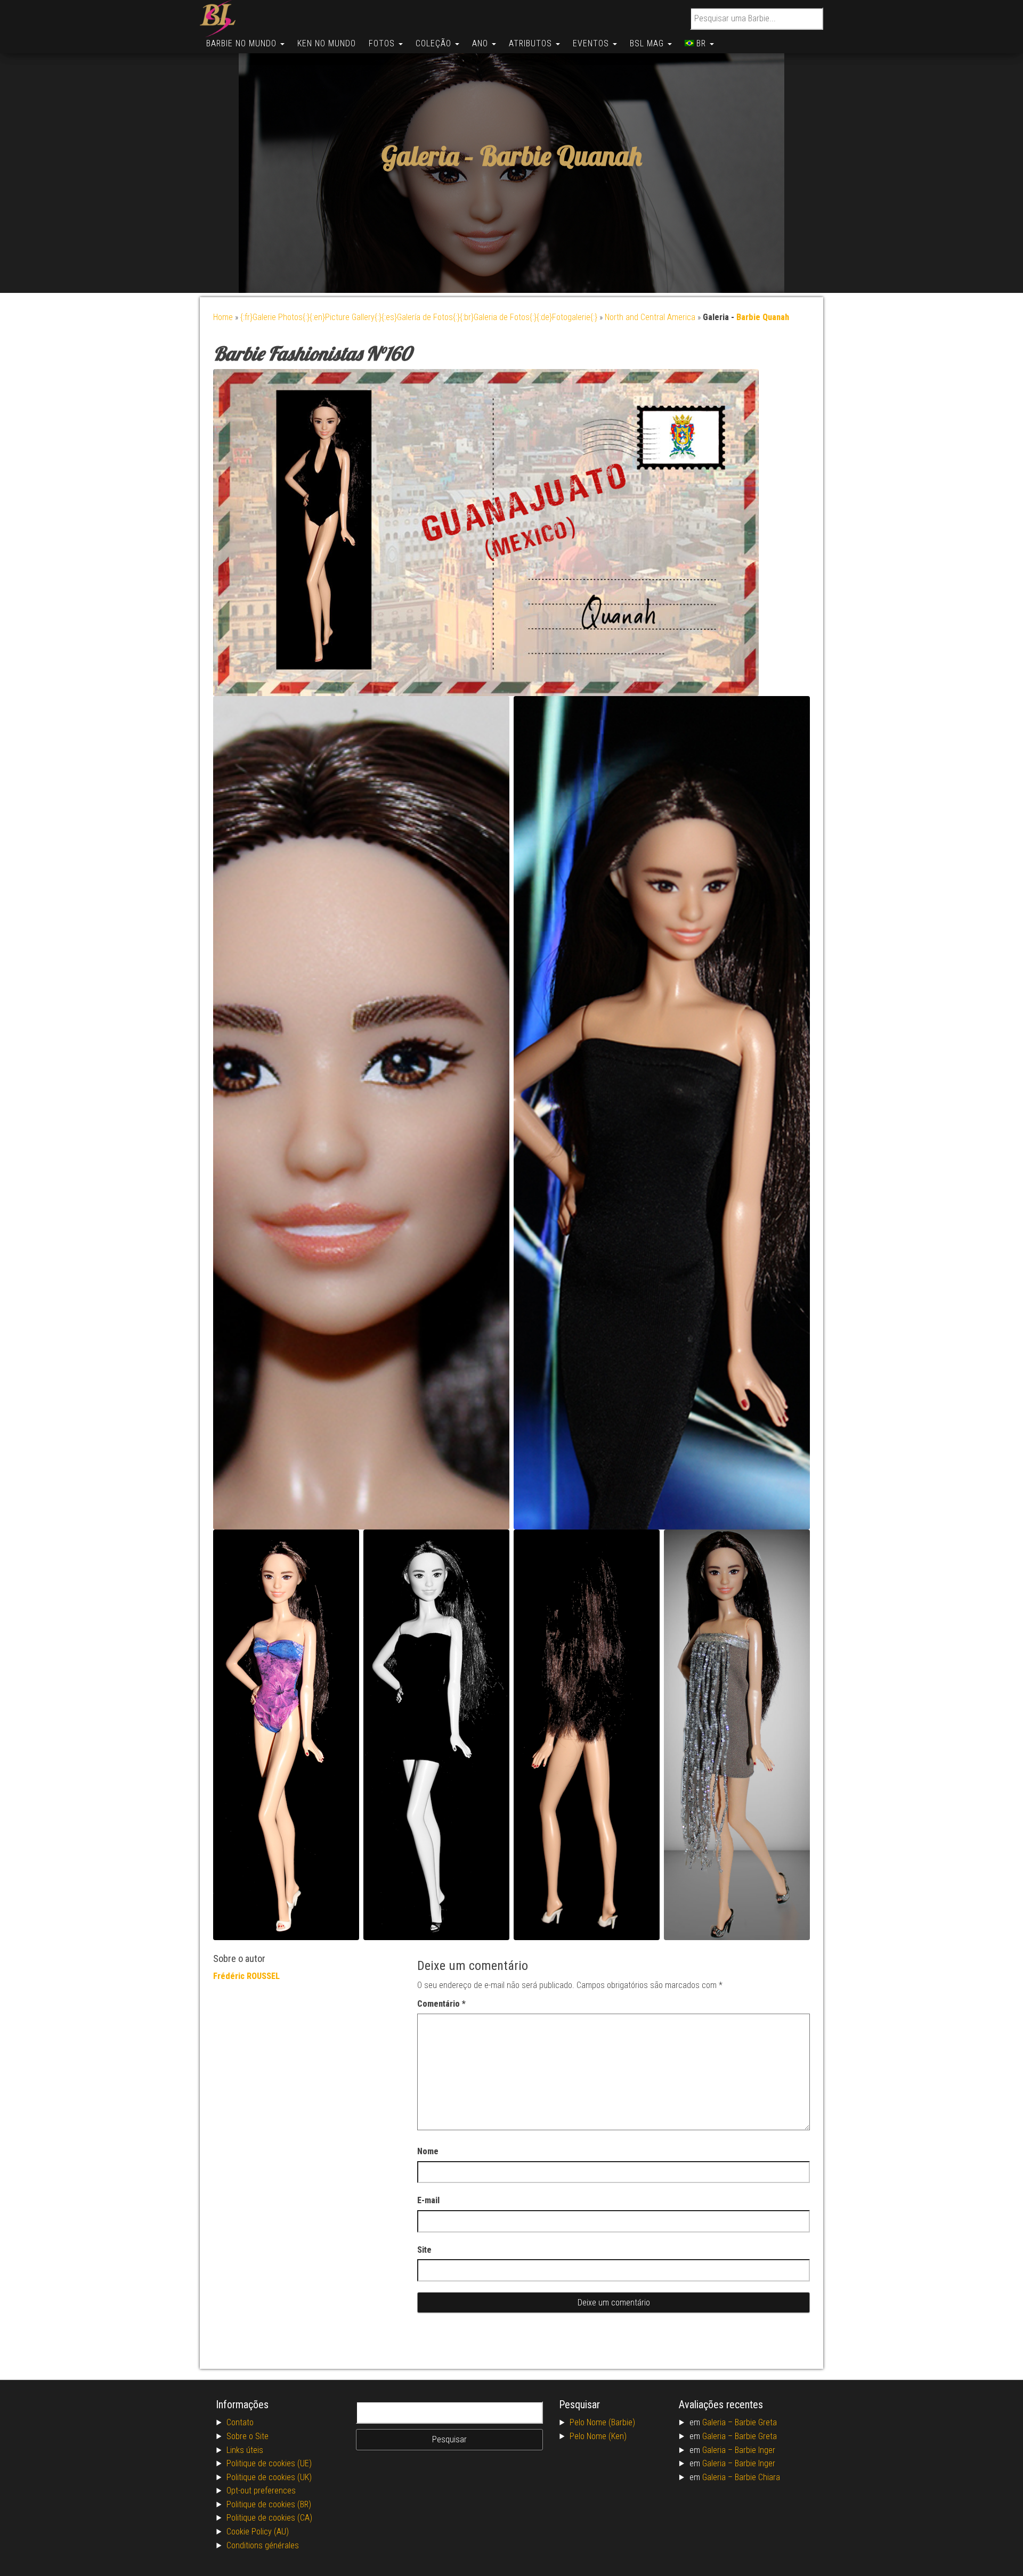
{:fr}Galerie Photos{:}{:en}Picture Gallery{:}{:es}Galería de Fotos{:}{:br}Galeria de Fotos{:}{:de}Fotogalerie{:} (419, 317)
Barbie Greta (756, 2422)
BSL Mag (648, 43)
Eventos (592, 43)
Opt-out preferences (261, 2491)
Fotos (383, 43)
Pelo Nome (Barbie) (602, 2422)
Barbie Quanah (561, 156)
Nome (428, 2151)
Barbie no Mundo (243, 43)
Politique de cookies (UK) (269, 2477)
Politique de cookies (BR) (269, 2504)
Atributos (532, 43)
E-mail (428, 2200)
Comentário (441, 2004)
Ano (481, 43)
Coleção (435, 43)
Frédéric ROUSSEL (246, 1976)
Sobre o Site (247, 2436)
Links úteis (245, 2450)
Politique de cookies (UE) (269, 2463)
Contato (240, 2422)
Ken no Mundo (327, 43)
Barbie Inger (755, 2450)
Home (223, 317)
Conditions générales (263, 2545)
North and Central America (650, 317)
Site (424, 2250)
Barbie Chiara (757, 2477)
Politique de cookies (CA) (269, 2518)
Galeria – (718, 2422)
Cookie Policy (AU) (258, 2532)
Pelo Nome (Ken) (598, 2436)
